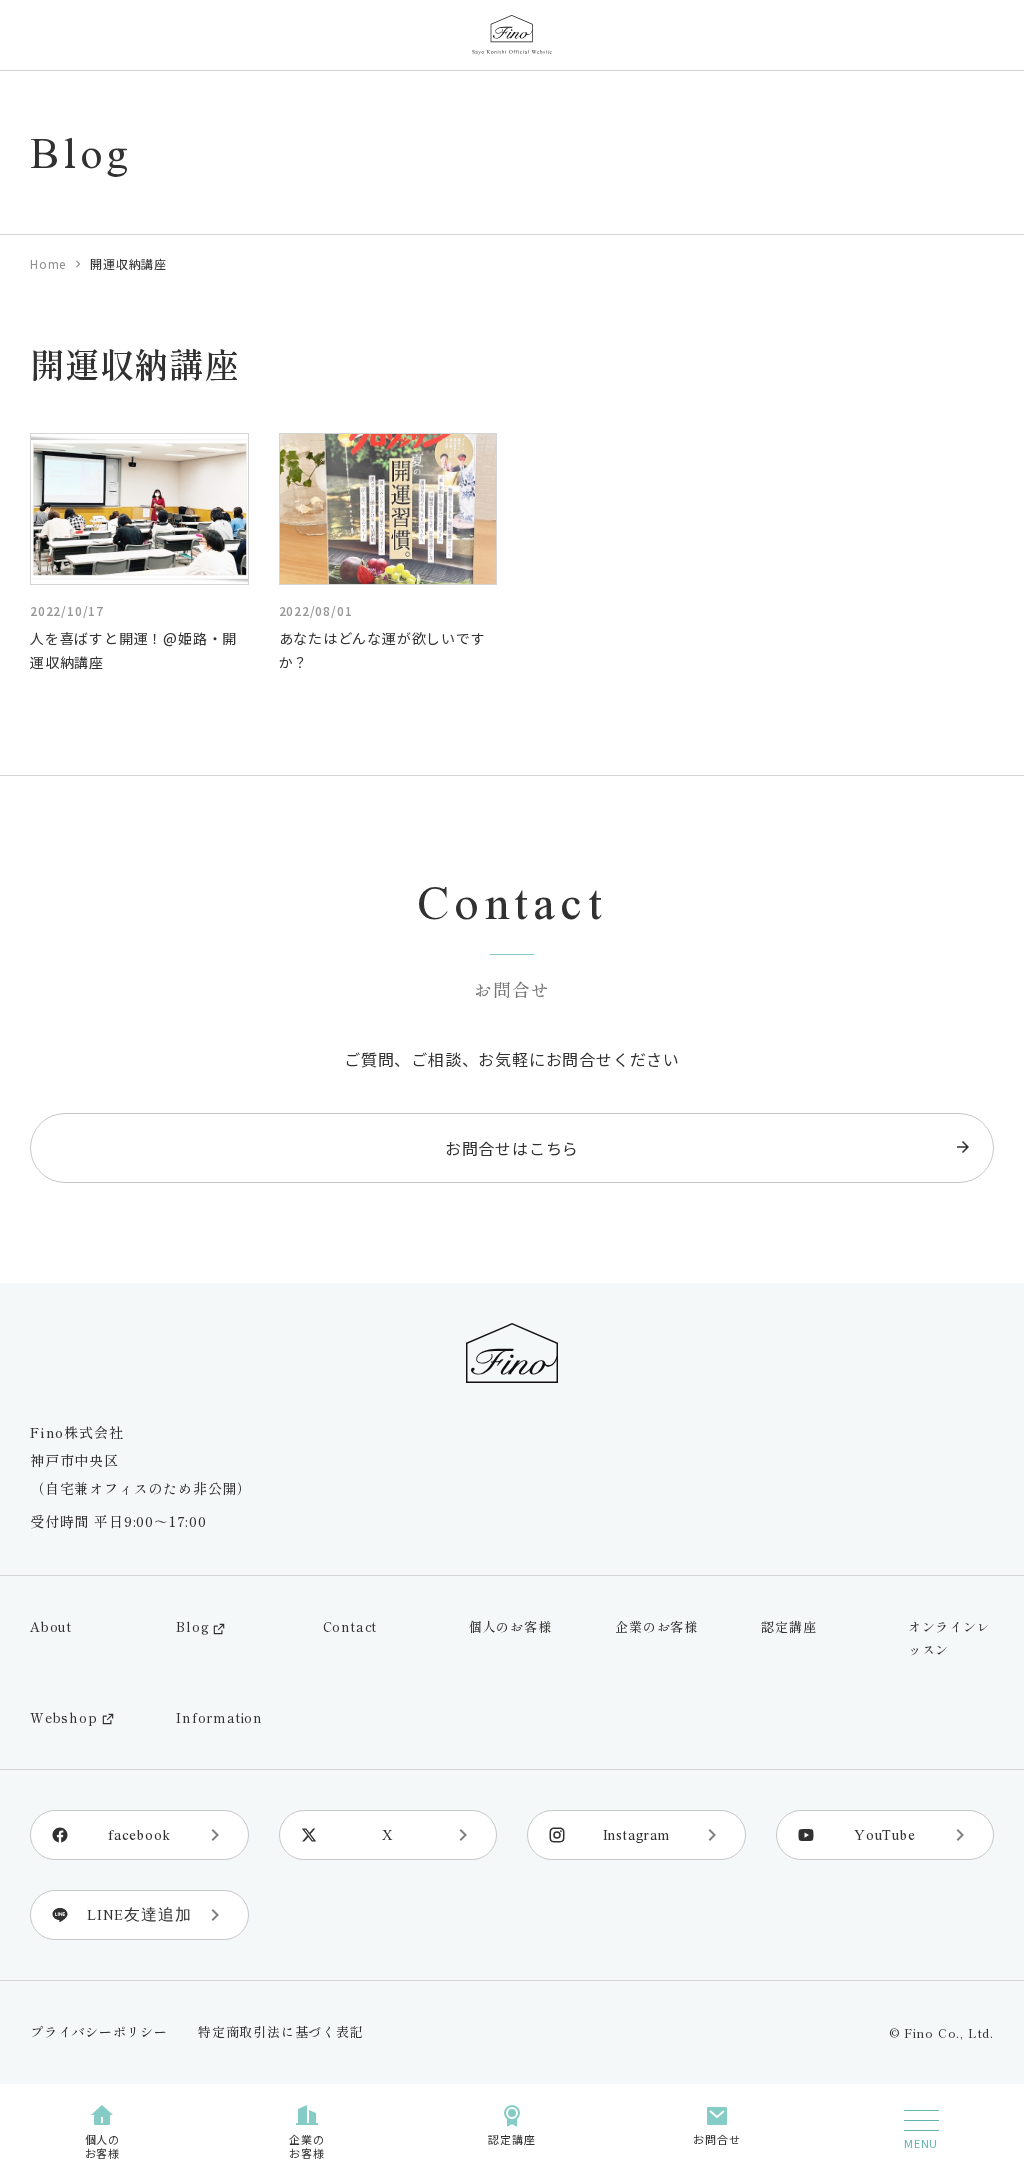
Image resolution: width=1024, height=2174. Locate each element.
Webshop (64, 1717)
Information (219, 1717)
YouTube (885, 1835)
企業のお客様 (656, 1626)
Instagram (636, 1835)
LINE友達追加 (139, 1915)
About (51, 1626)
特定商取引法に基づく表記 (281, 2031)
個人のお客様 (510, 1626)
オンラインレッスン (949, 1638)
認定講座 (788, 1626)
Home (48, 263)
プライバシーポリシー (99, 2031)
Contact (350, 1626)
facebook (139, 1835)
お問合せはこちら (512, 1148)
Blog (192, 1626)
